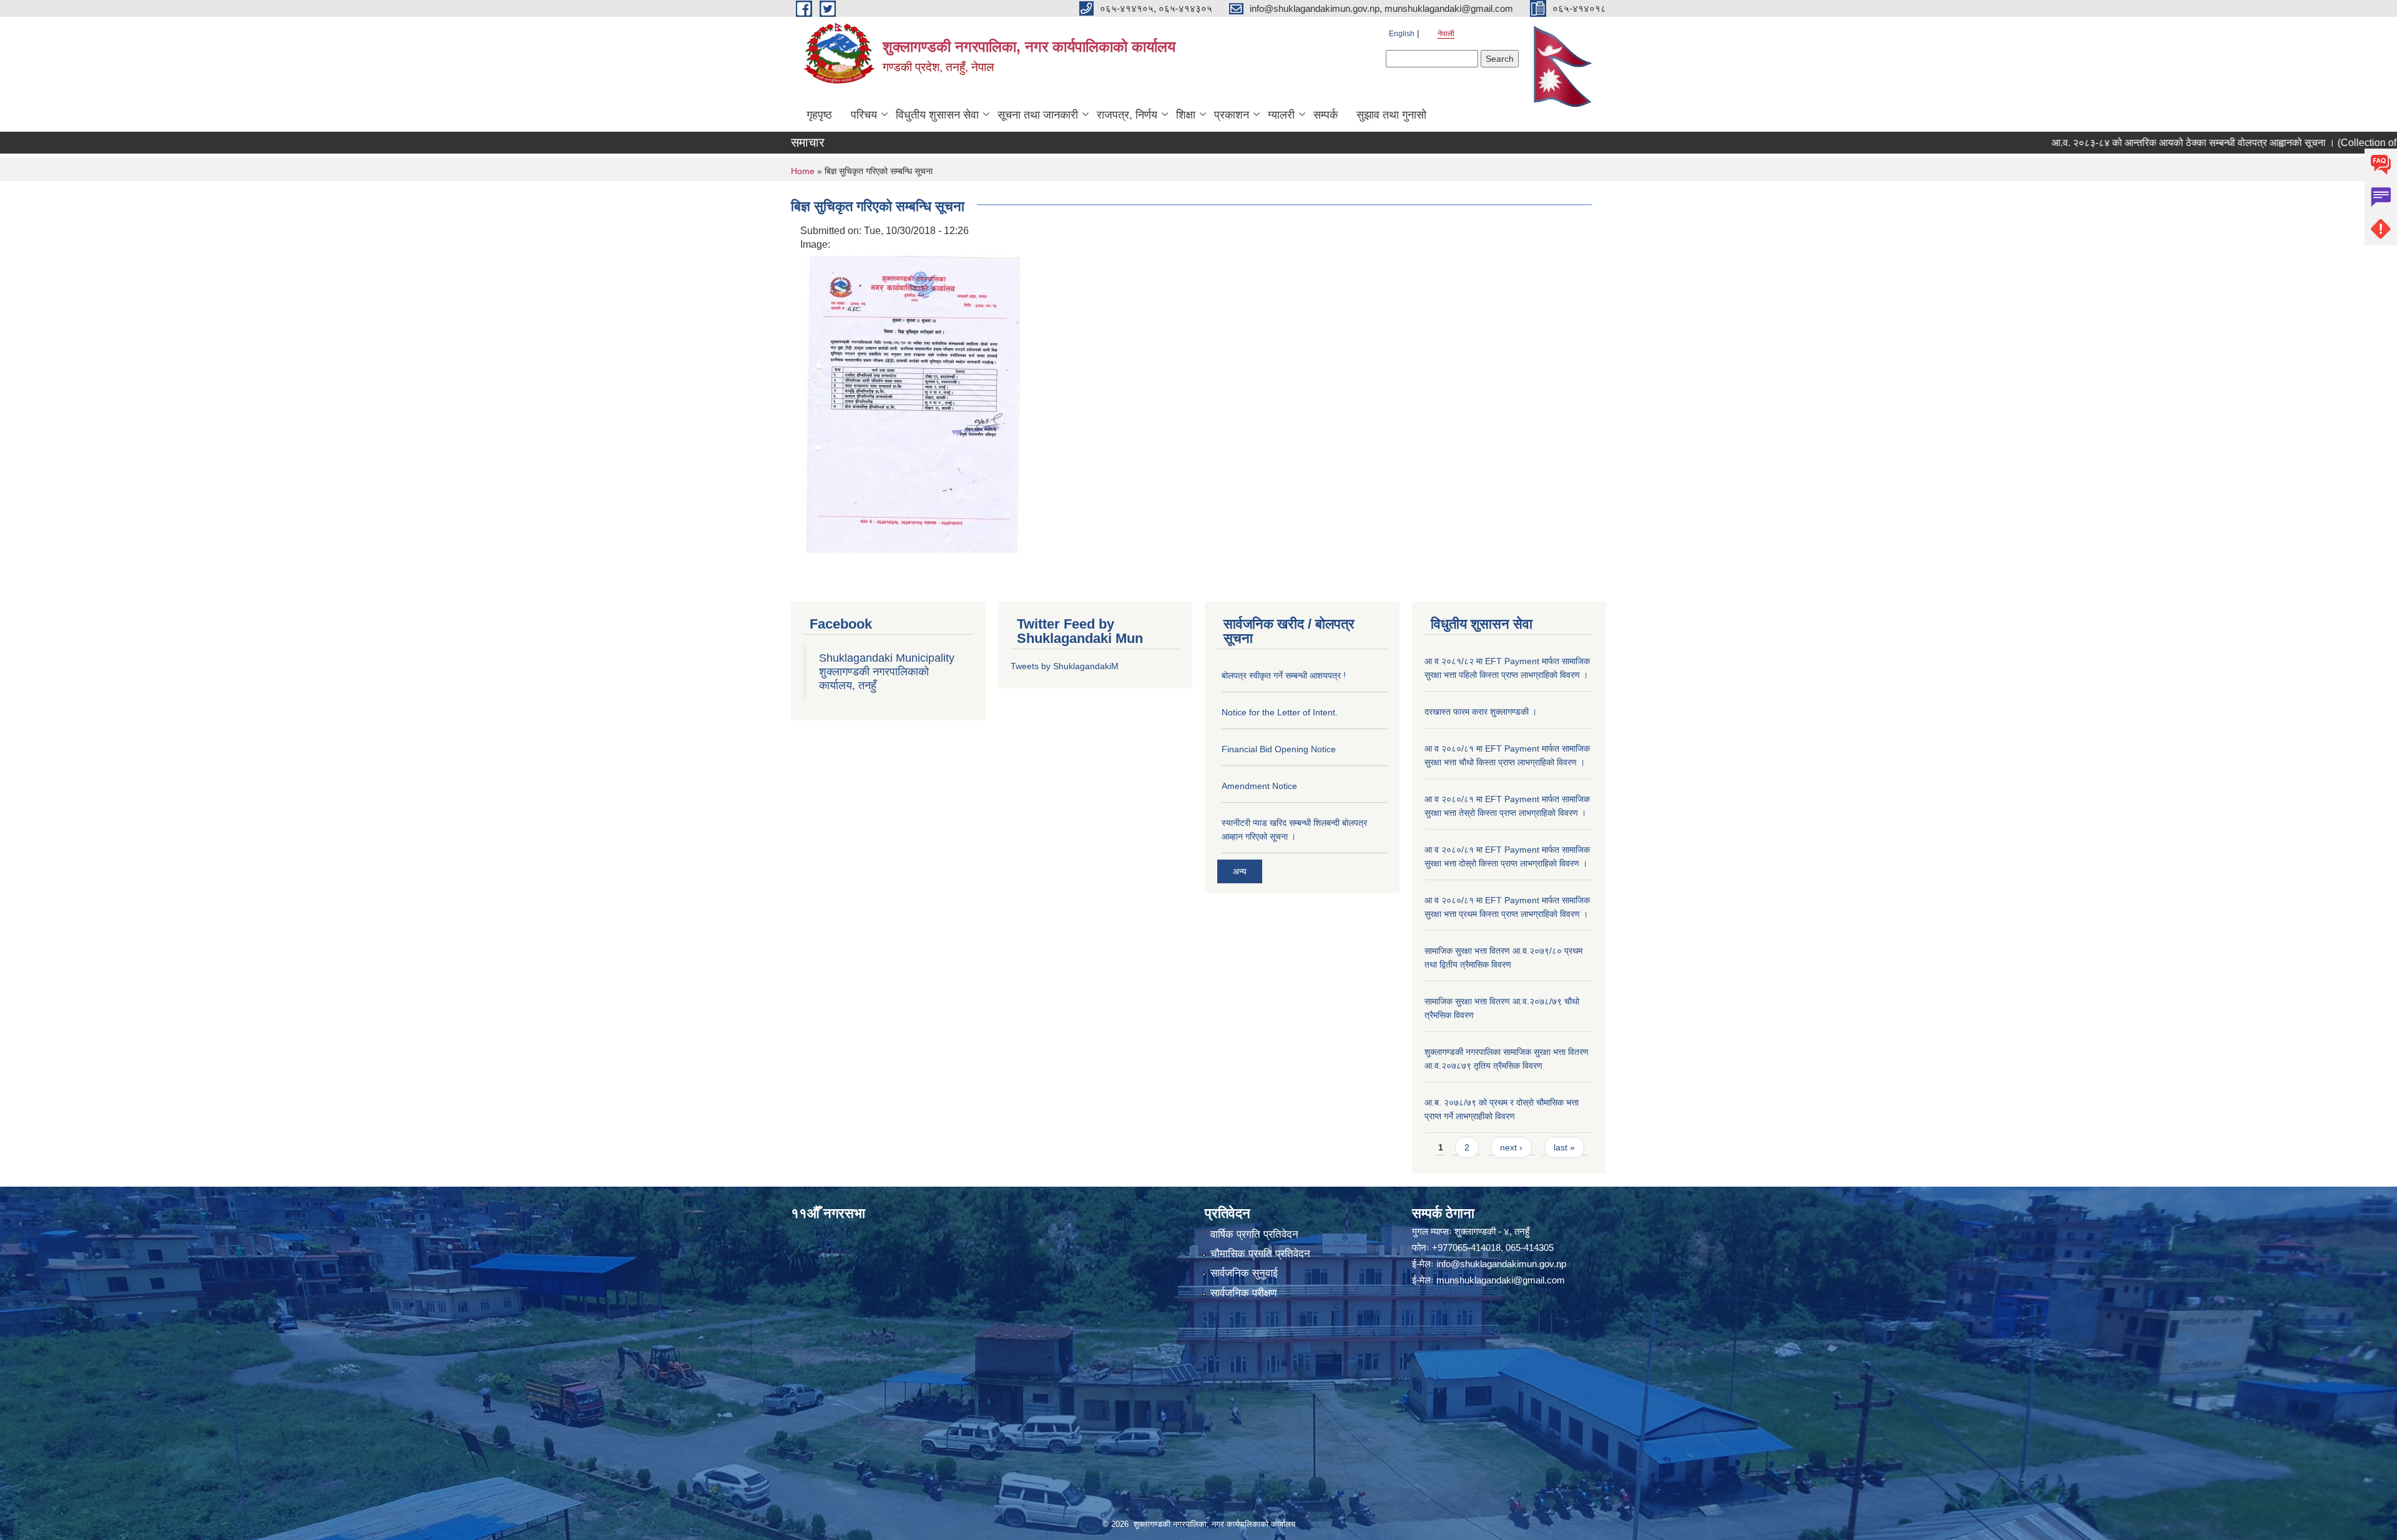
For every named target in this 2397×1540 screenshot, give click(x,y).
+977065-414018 (1466, 1248)
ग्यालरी (1281, 115)
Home (803, 171)
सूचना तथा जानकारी (1038, 115)
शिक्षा (1186, 115)
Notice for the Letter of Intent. (1280, 712)
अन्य (1240, 871)
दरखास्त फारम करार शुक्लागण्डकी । (1481, 712)
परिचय (864, 115)
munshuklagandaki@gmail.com (1501, 1280)
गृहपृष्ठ (819, 115)
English (1402, 34)
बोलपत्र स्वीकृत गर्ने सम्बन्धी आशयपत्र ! (1284, 675)
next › (1511, 1147)
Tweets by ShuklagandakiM (1065, 666)
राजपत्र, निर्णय (1127, 115)
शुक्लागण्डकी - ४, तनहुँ (1492, 1231)
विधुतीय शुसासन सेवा (937, 115)
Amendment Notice (1259, 786)
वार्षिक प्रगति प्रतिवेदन (1254, 1234)
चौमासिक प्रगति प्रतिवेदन (1260, 1254)
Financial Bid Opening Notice (1279, 749)
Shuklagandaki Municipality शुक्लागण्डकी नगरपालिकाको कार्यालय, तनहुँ (887, 672)
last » (1564, 1147)
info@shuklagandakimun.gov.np (1501, 1264)
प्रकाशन (1232, 115)
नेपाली (1446, 34)
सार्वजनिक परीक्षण (1243, 1293)
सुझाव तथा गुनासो (1391, 115)
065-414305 (1530, 1248)
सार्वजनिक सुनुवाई (1244, 1273)
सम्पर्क (1326, 115)
